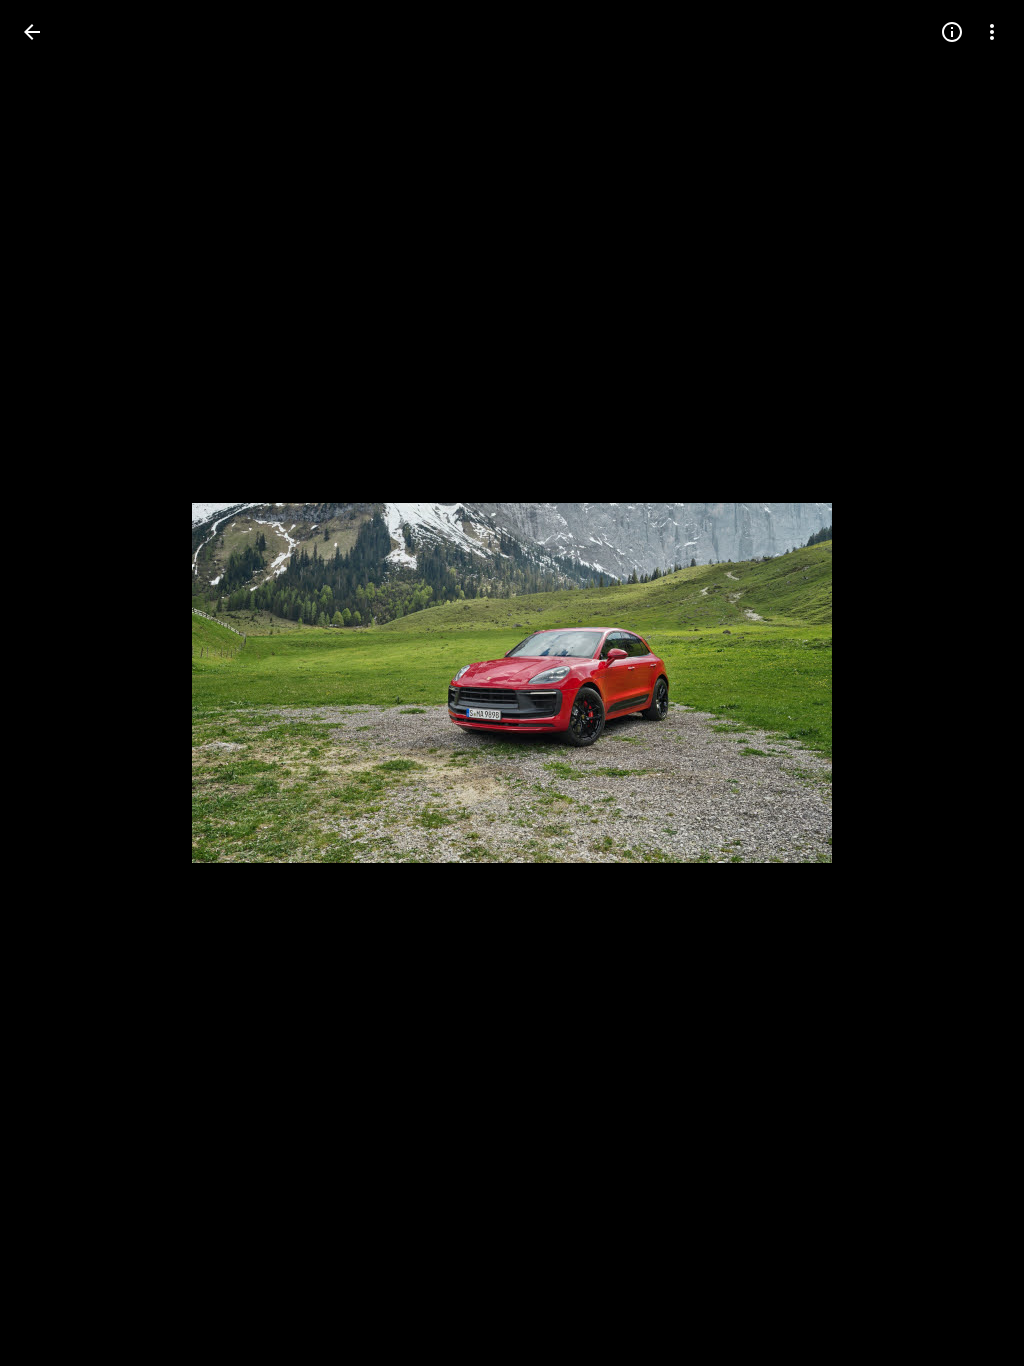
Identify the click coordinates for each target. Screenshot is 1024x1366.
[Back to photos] (32, 32)
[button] (56, 683)
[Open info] (952, 32)
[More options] (992, 32)
